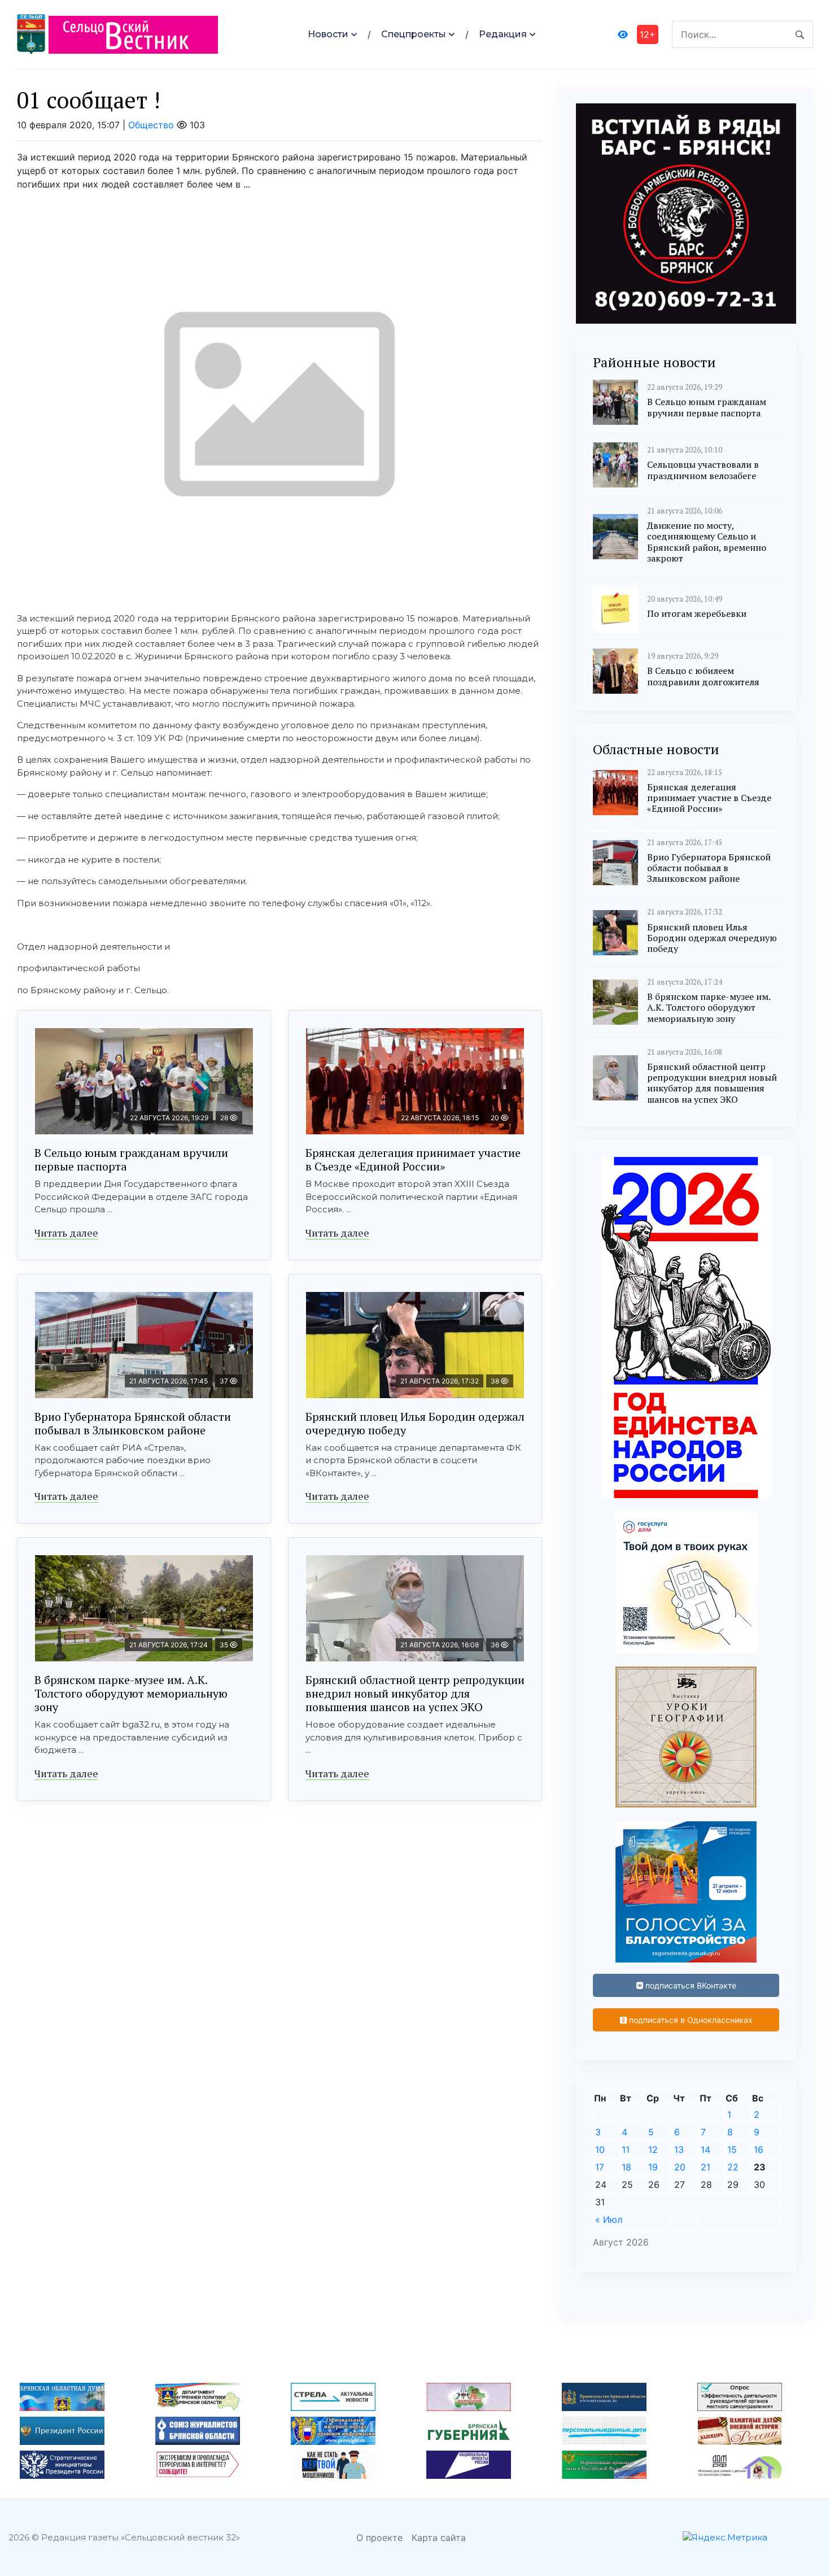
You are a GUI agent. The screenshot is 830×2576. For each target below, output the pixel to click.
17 (600, 2167)
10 (600, 2149)
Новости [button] (328, 34)
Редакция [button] (503, 34)
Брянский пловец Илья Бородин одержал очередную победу (415, 1423)
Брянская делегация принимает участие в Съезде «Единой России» (413, 1159)
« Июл (609, 2220)
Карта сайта (439, 2538)
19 (653, 2167)
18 (626, 2167)
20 (680, 2167)
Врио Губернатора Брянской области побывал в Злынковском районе (133, 1423)
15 (732, 2149)
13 (679, 2149)
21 (705, 2167)
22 (733, 2167)
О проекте (379, 2538)
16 (759, 2149)
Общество (151, 125)
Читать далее (66, 1233)
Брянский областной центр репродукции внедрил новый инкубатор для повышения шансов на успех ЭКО (415, 1693)
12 (653, 2149)
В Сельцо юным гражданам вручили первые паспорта (131, 1159)
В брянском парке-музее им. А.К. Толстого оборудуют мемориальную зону (131, 1693)
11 (626, 2149)
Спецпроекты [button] (414, 34)
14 (705, 2149)
